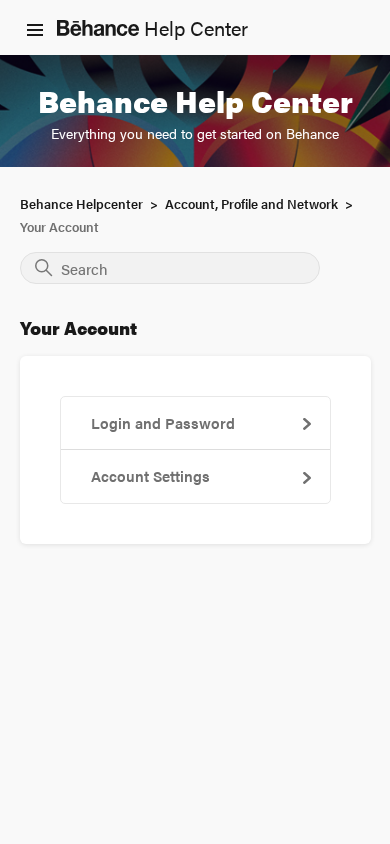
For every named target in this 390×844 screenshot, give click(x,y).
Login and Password (163, 422)
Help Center (193, 27)
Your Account (59, 226)
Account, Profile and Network (251, 203)
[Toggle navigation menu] (35, 28)
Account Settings (150, 475)
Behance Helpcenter (81, 203)
